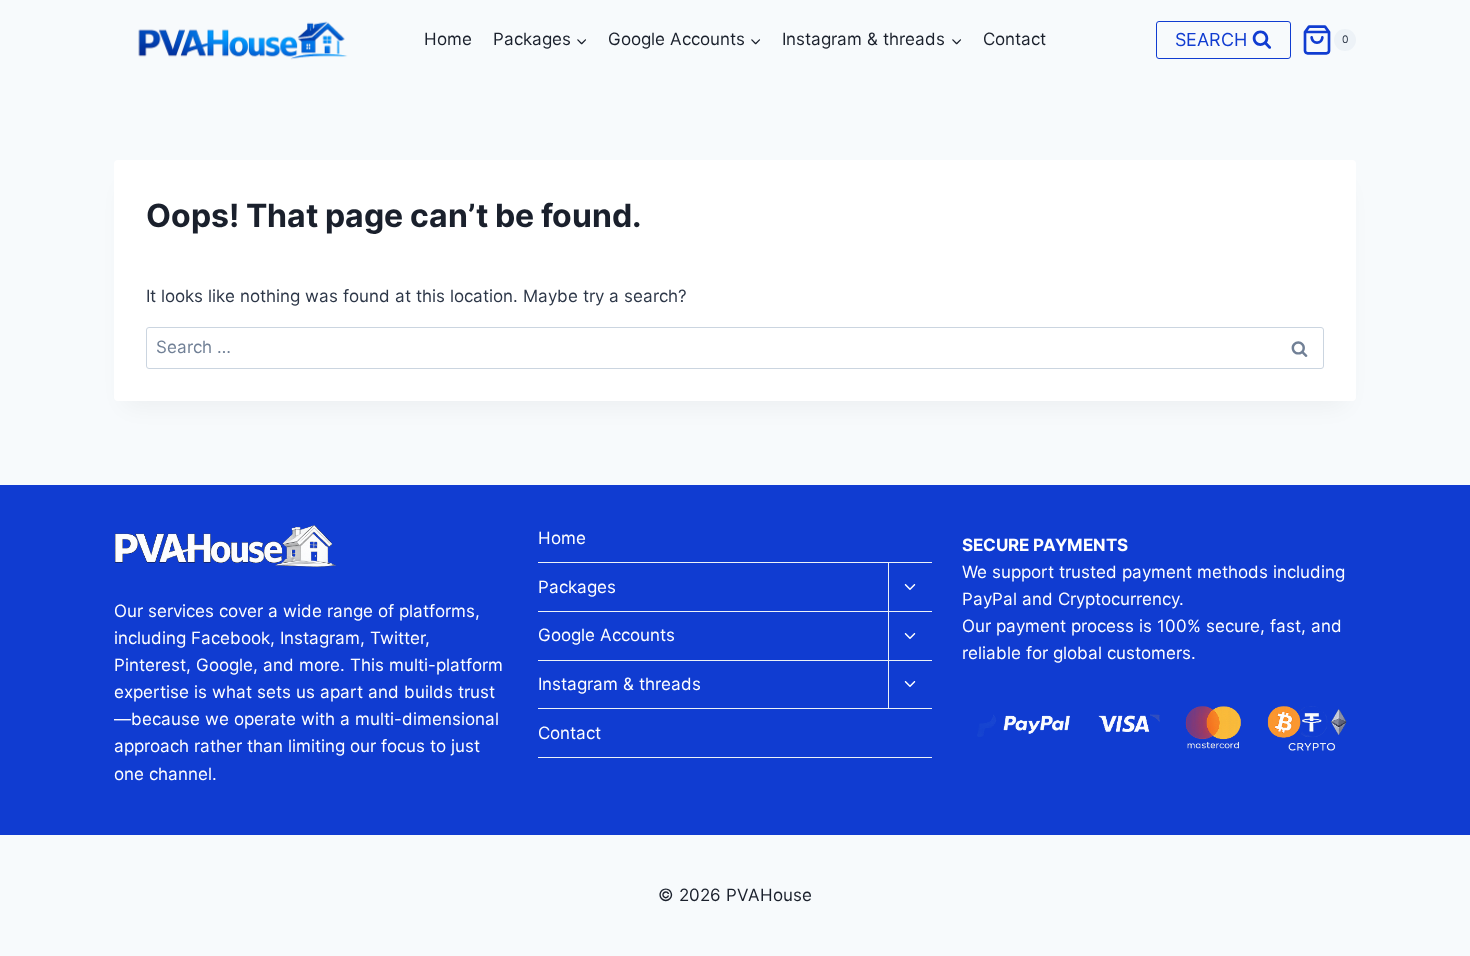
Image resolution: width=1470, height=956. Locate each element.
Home (448, 39)
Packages (577, 587)
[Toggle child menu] (910, 587)
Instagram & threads (619, 684)
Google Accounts (606, 635)
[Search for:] (735, 347)
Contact (1014, 39)
